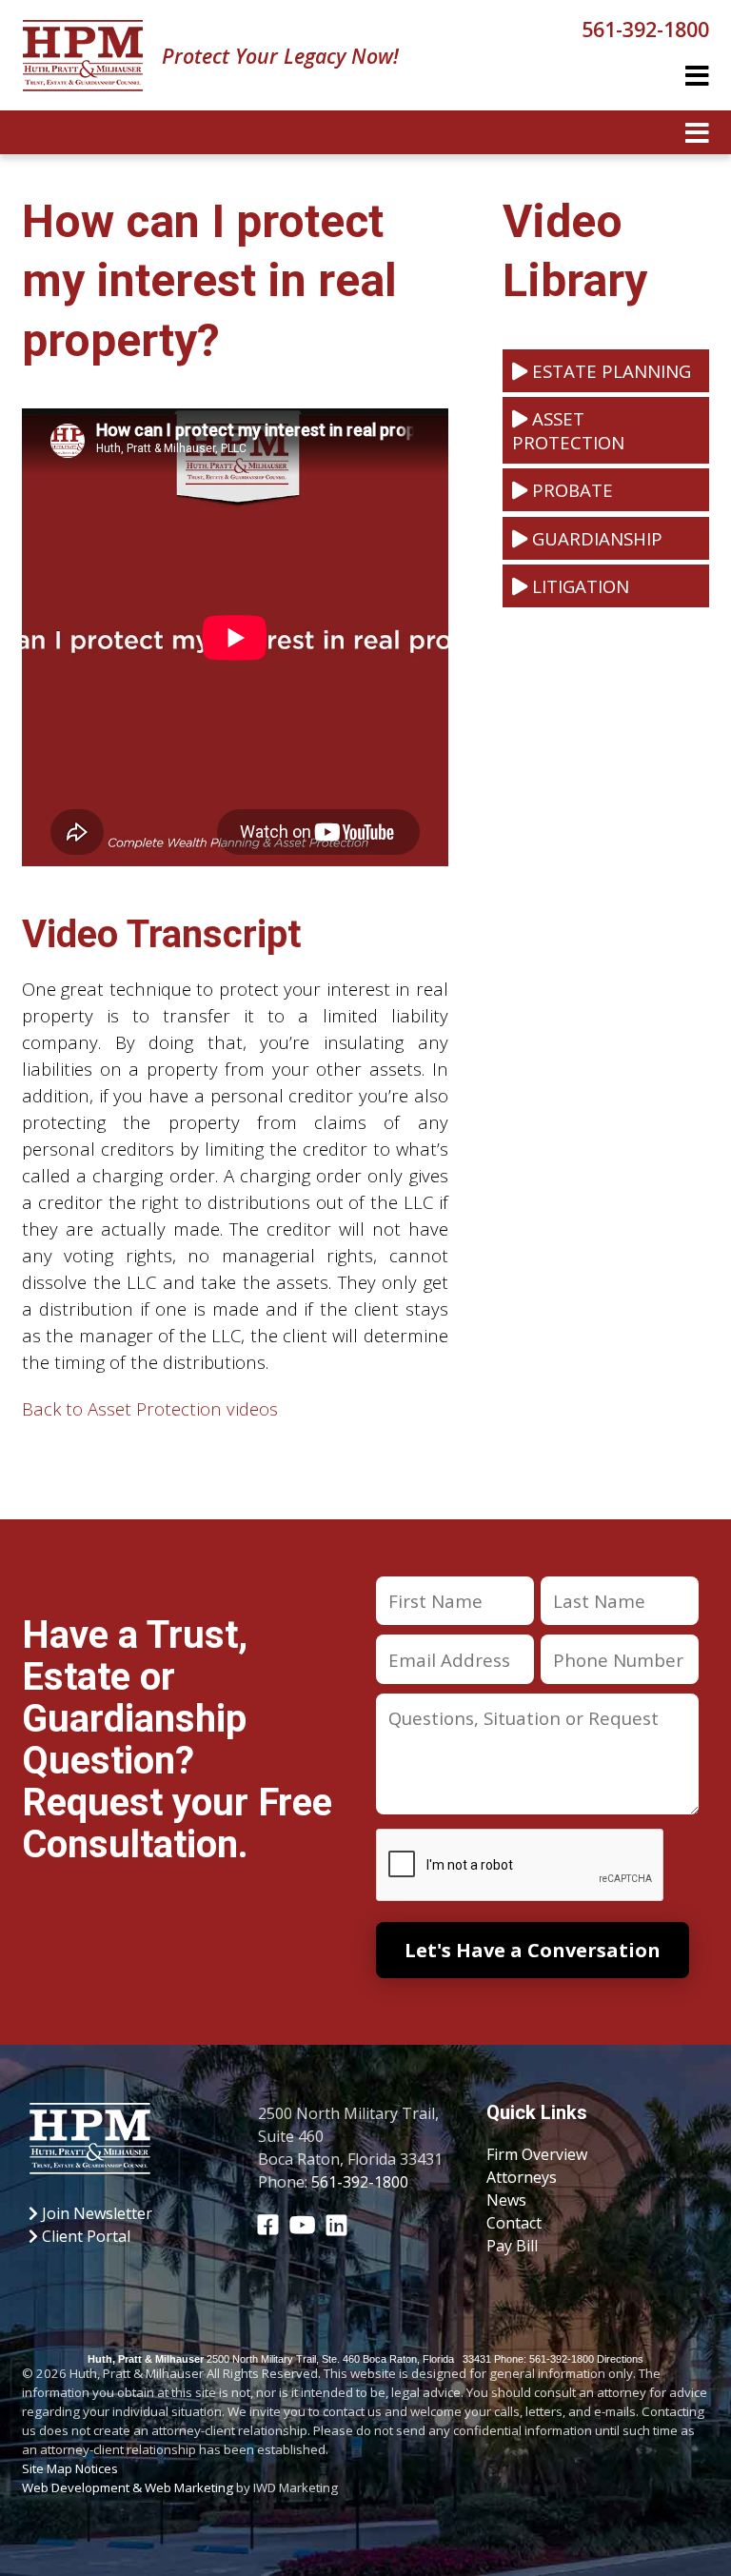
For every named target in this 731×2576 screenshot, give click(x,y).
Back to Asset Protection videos (150, 1408)
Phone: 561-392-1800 (544, 2359)
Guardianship (595, 538)
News (506, 2200)
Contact (514, 2223)
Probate (570, 490)
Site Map (47, 2468)
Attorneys (522, 2177)
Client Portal (84, 2236)
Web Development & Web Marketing (128, 2487)
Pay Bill (512, 2246)
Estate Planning (609, 371)
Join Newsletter (95, 2213)
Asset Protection (568, 430)
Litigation (578, 586)
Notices (97, 2468)
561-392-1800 (645, 29)
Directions (620, 2359)
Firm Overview (537, 2154)
